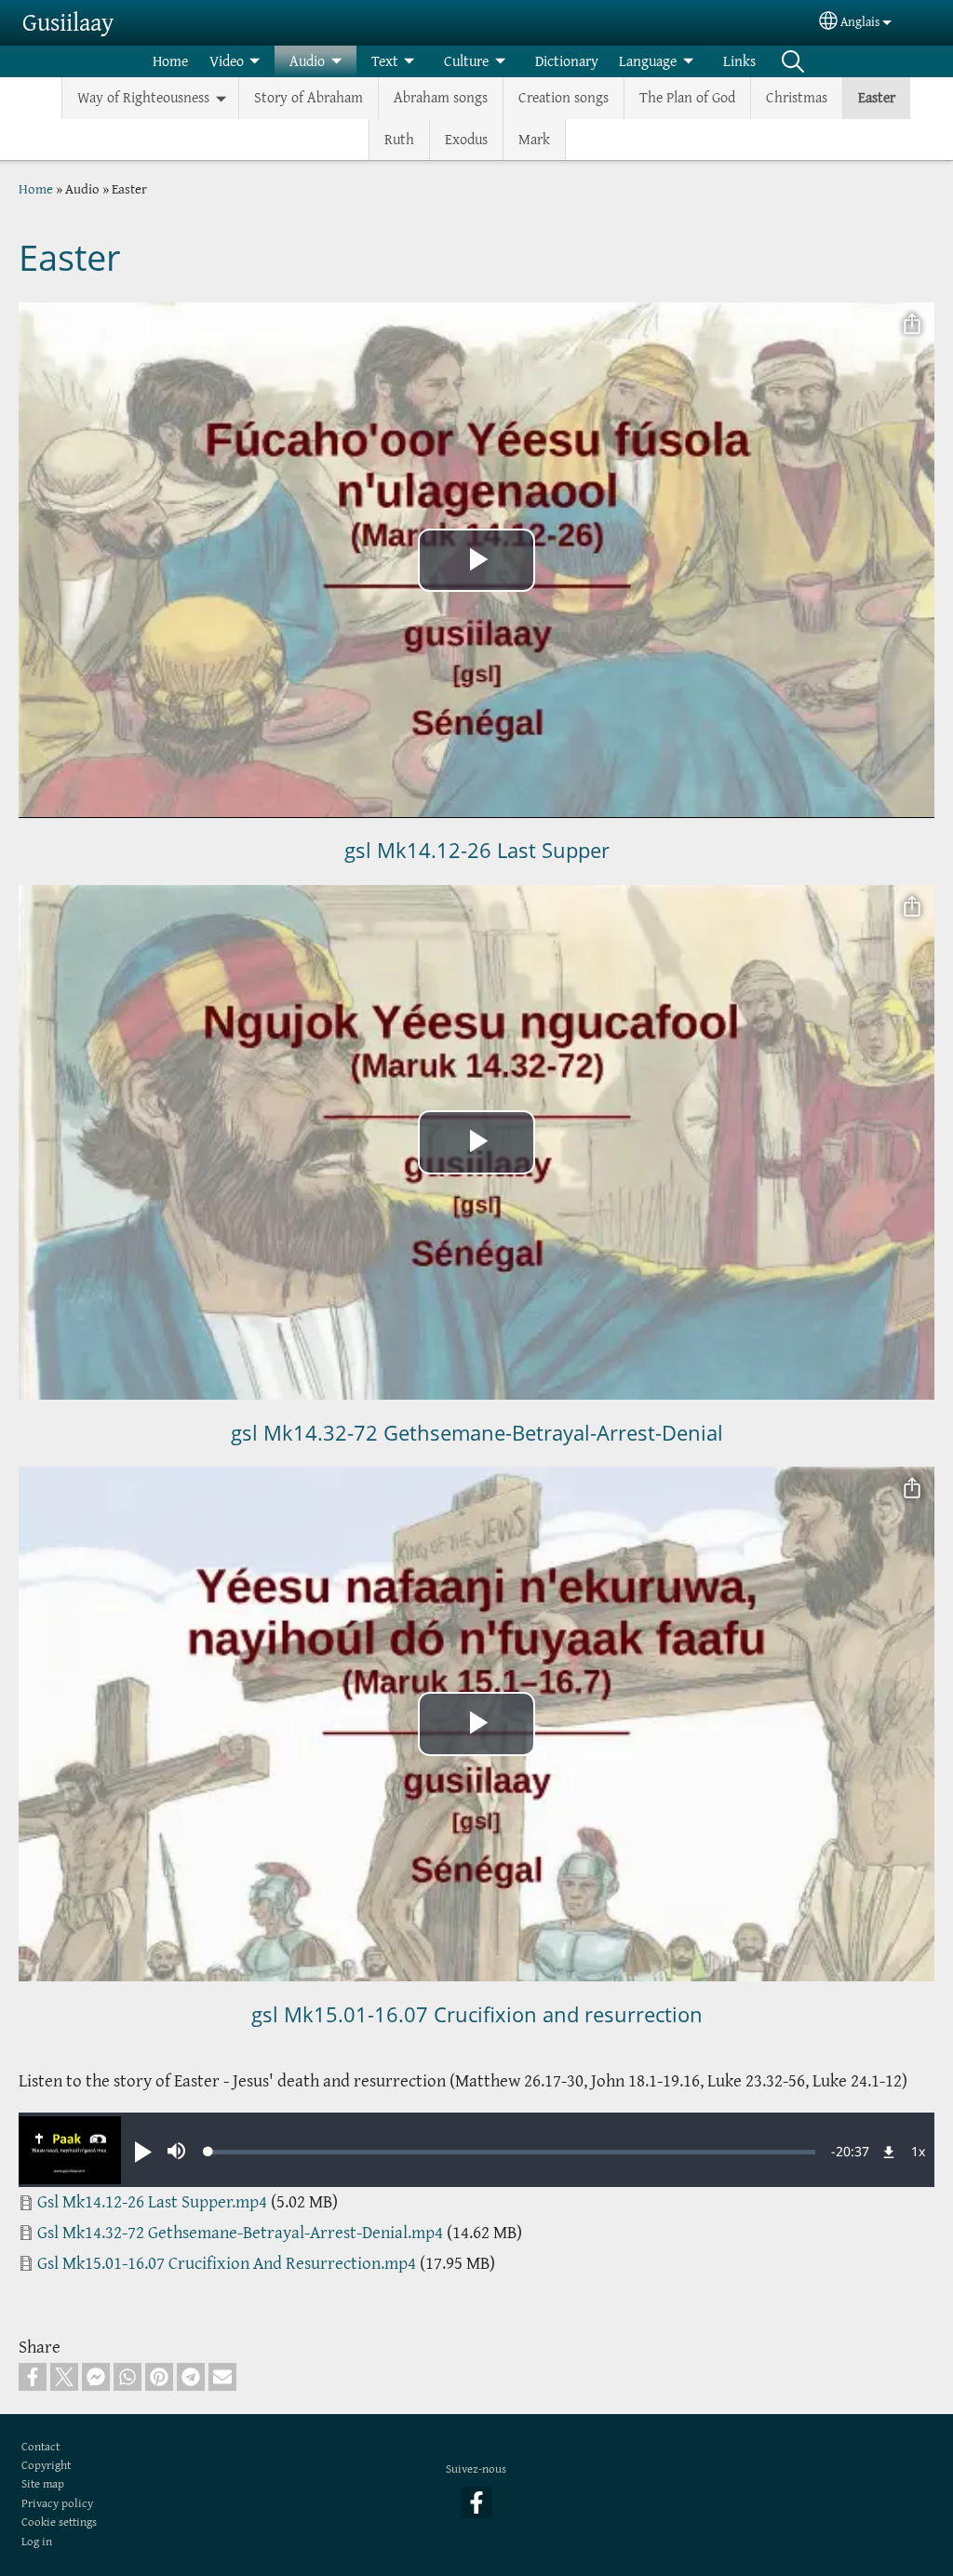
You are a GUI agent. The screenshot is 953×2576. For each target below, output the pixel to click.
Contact (40, 2446)
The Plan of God (687, 97)
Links (739, 61)
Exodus (466, 139)
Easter (877, 97)
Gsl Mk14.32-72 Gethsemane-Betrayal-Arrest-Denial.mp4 (240, 2232)
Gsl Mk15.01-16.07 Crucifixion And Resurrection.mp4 (227, 2263)
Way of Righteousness (143, 97)
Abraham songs (441, 97)
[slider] (512, 2152)
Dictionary (567, 61)
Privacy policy (57, 2503)
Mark (534, 139)
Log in (37, 2541)
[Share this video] (912, 325)
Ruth (399, 139)
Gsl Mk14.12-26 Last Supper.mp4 (152, 2201)
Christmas (797, 97)
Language (648, 61)
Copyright (46, 2465)
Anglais (860, 22)
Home (170, 61)
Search (793, 61)
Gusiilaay (68, 22)
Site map (43, 2483)
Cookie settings (59, 2522)
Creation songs (564, 97)
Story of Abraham (309, 97)
